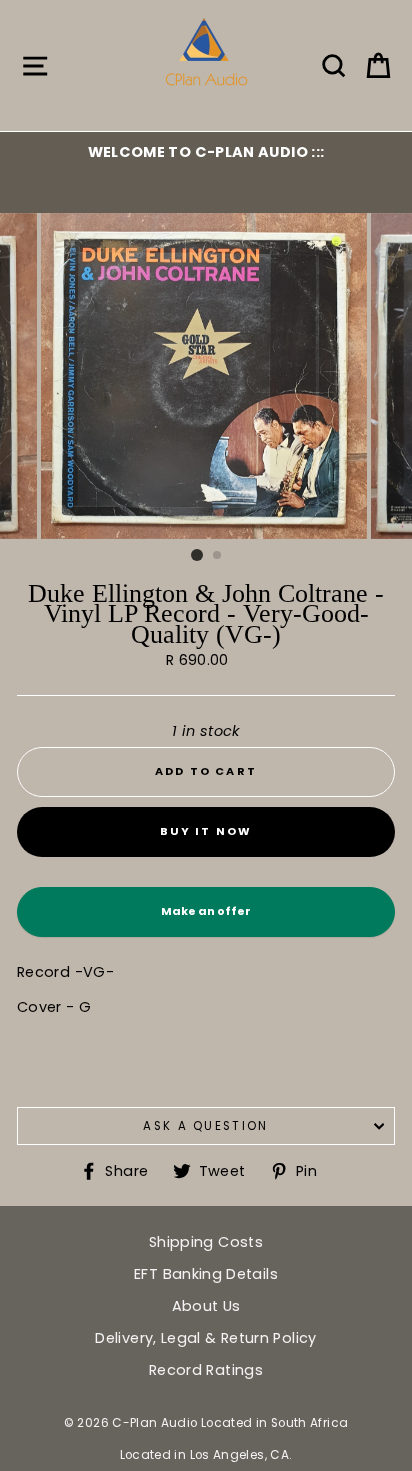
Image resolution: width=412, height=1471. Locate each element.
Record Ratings (206, 1370)
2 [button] (218, 556)
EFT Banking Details (206, 1274)
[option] (206, 152)
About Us (206, 1306)
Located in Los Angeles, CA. (206, 1455)
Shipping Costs (206, 1242)
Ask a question (205, 1126)
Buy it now (206, 831)
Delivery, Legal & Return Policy (205, 1338)
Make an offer (206, 920)
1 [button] (197, 555)
